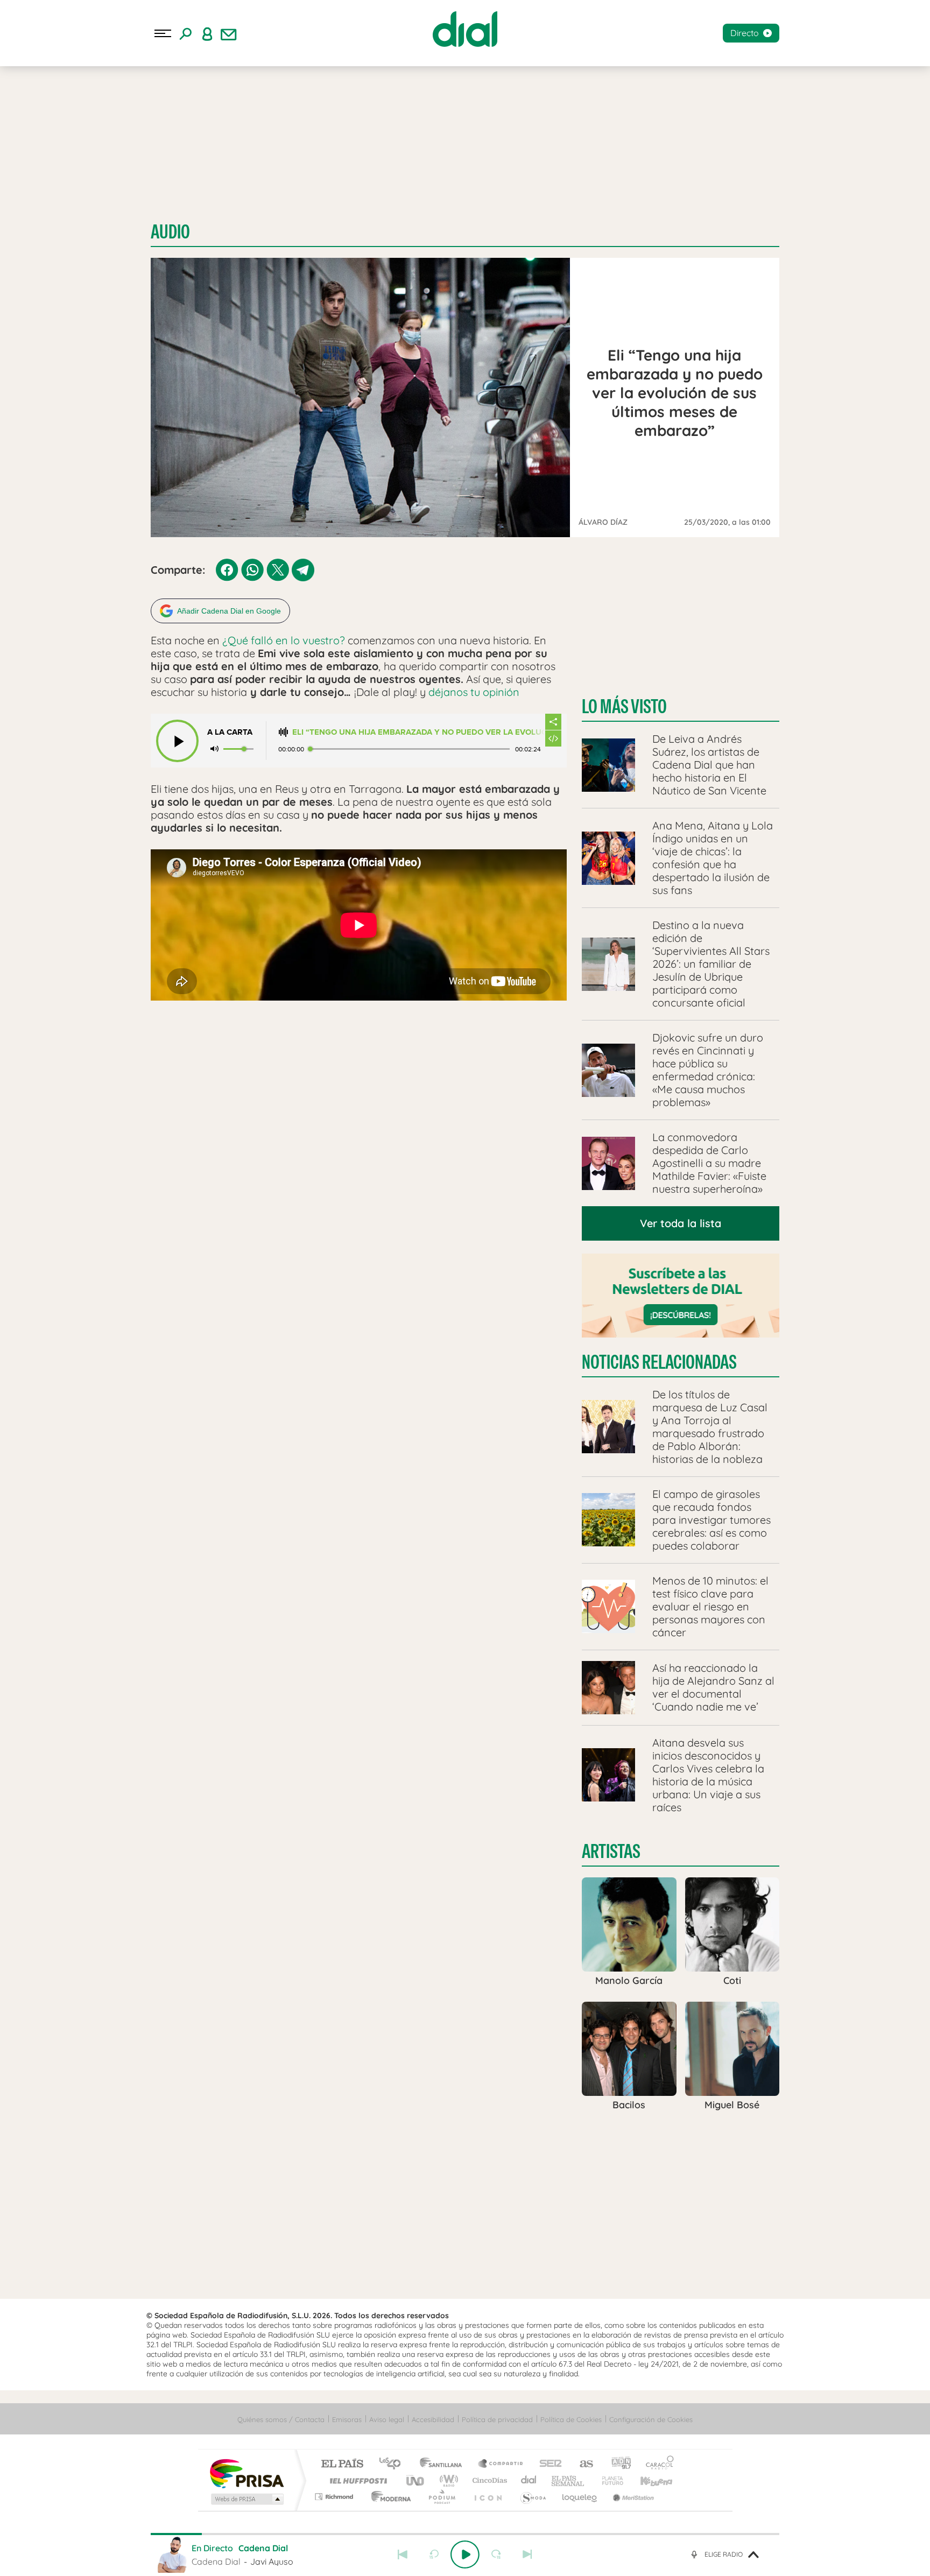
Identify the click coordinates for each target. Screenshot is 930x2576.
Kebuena (647, 2480)
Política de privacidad (497, 2419)
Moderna (388, 2497)
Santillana (444, 2464)
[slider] (465, 2534)
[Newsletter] (229, 33)
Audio (170, 232)
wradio (447, 2480)
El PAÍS (342, 2464)
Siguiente (527, 2554)
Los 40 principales (394, 2464)
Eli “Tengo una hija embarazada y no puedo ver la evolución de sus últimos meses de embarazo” (418, 732)
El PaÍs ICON (488, 2497)
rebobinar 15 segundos (434, 2554)
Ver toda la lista (681, 1223)
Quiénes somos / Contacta (281, 2419)
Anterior (403, 2554)
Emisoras (347, 2419)
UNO (416, 2480)
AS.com (582, 2464)
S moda (533, 2497)
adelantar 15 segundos (496, 2554)
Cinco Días (488, 2480)
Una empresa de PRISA (246, 2473)
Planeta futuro (608, 2480)
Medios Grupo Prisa (246, 2499)
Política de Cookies (571, 2419)
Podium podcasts (441, 2497)
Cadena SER (547, 2464)
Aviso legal (387, 2419)
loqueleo (580, 2497)
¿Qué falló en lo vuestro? (284, 640)
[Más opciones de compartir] (553, 722)
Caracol (657, 2464)
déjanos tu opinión (475, 692)
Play (465, 2554)
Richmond (335, 2497)
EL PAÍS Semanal (569, 2480)
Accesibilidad (433, 2419)
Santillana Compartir (501, 2464)
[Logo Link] (465, 29)
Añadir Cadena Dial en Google (229, 611)
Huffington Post (356, 2480)
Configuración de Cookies (651, 2419)
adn (617, 2464)
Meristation (632, 2497)
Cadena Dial (529, 2480)
